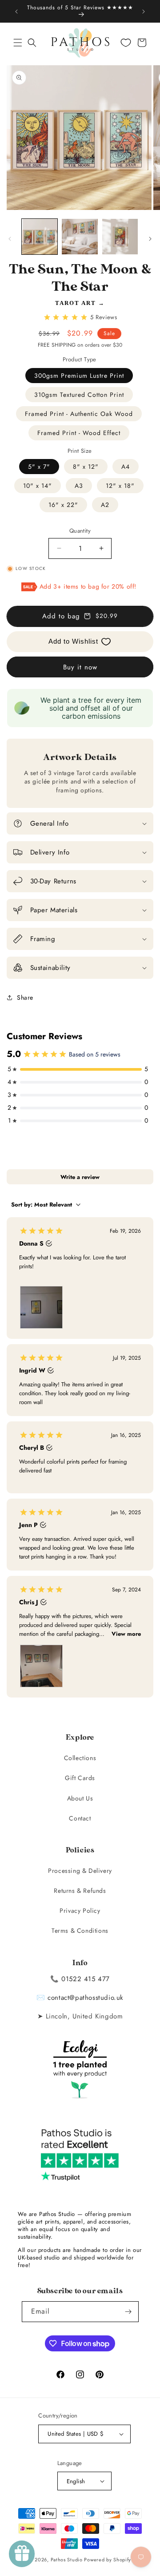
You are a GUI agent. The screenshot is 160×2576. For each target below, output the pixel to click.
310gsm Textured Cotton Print (79, 395)
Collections (80, 1758)
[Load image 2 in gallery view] (80, 237)
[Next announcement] (144, 12)
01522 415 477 (86, 1979)
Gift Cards (80, 1778)
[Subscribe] (128, 2312)
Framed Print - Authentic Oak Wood (79, 414)
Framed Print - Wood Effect (79, 433)
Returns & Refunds (80, 1891)
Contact (80, 1818)
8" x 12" (86, 467)
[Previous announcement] (16, 12)
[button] (18, 43)
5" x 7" (39, 467)
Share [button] (25, 997)
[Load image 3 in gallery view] (120, 237)
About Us (80, 1798)
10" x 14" (38, 486)
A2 (105, 505)
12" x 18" (120, 486)
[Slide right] (150, 239)
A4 (126, 467)
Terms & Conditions (80, 1931)
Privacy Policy (80, 1911)
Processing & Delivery (80, 1871)
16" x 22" (63, 505)
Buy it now (80, 667)
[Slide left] (10, 239)
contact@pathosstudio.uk (86, 1998)
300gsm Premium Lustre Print (79, 376)
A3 (79, 486)
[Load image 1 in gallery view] (40, 237)
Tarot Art (76, 303)
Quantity (80, 531)
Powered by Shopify (108, 2560)
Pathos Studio (67, 2560)
